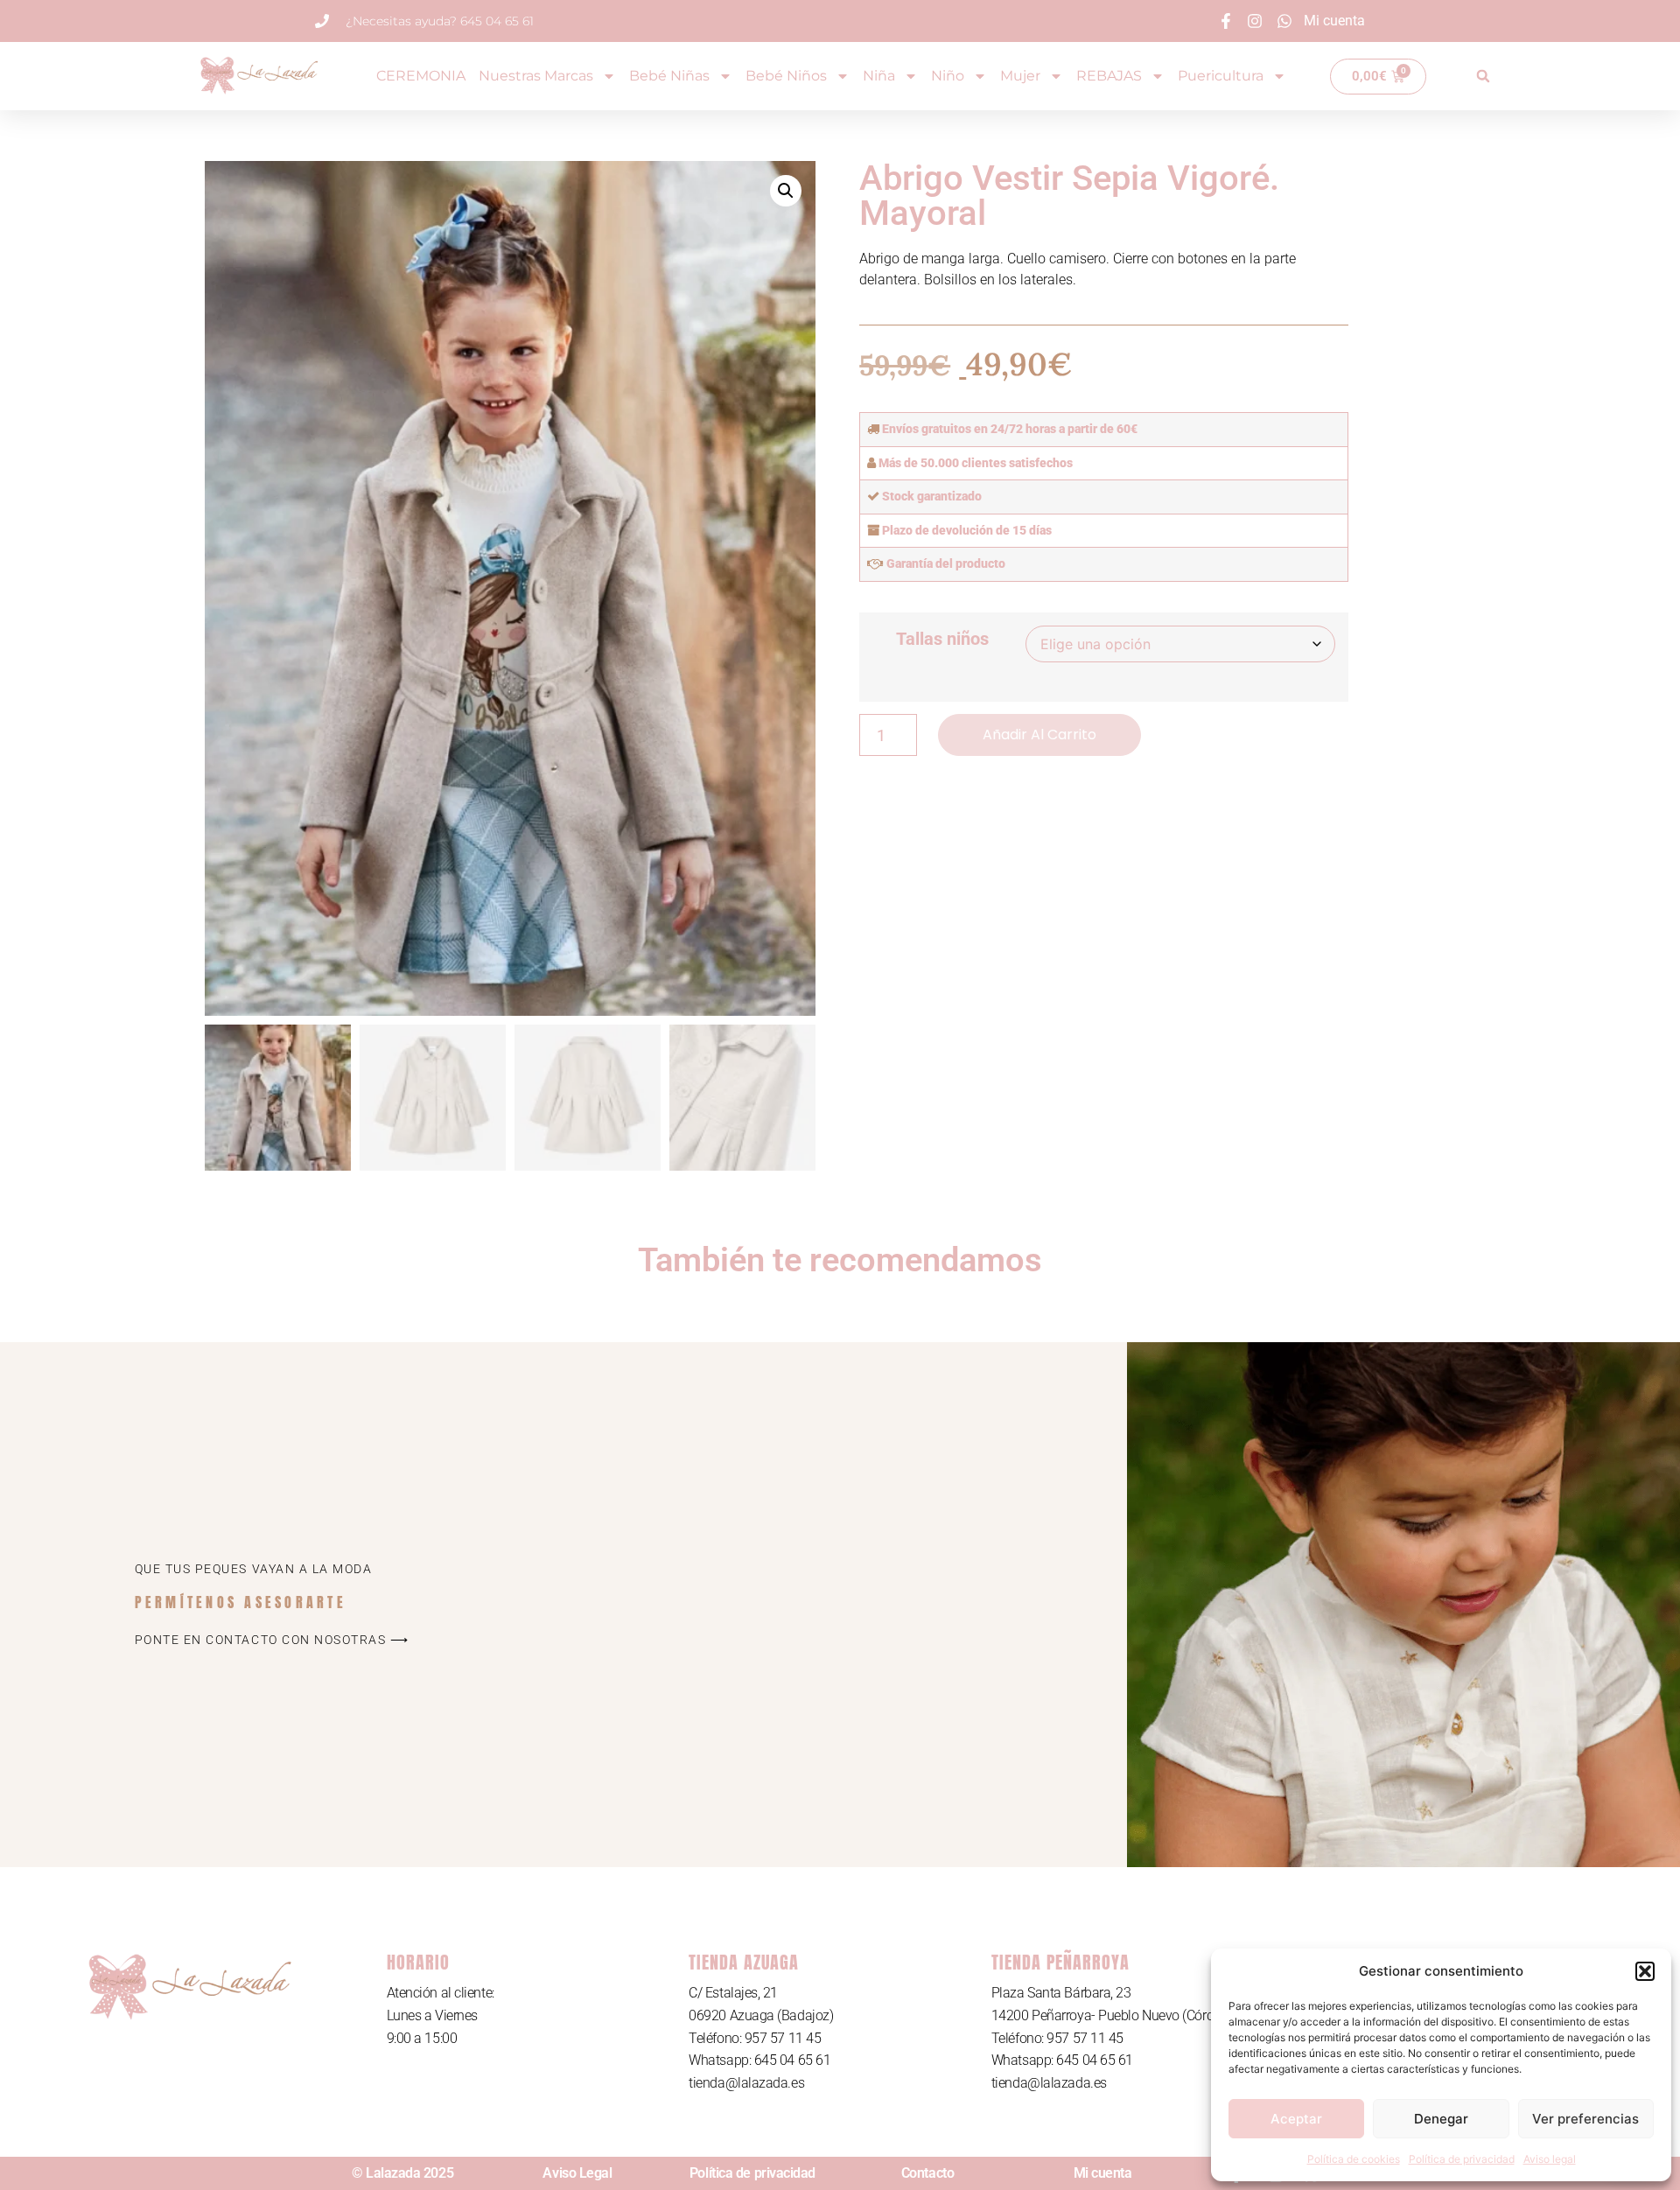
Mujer (1020, 76)
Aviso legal (1550, 2159)
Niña (879, 76)
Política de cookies (1354, 2159)
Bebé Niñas (669, 76)
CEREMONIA (421, 76)
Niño (948, 76)
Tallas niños (942, 639)
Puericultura (1221, 76)
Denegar (1441, 2119)
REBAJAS (1109, 76)
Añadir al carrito (1039, 735)
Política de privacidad (1462, 2159)
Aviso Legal (577, 2173)
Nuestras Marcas (536, 76)
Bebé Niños (786, 76)
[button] (1645, 1971)
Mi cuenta (1103, 2173)
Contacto (927, 2173)
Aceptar (1296, 2119)
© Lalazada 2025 (402, 2173)
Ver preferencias (1585, 2119)
